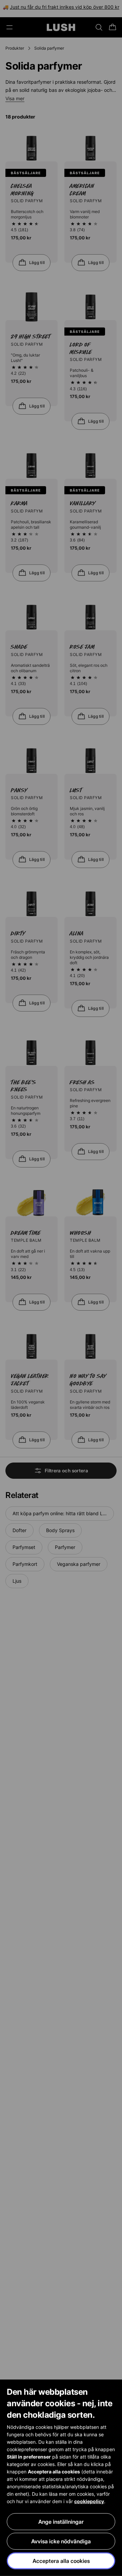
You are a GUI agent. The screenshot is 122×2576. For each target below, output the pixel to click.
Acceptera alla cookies (61, 2561)
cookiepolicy (89, 2501)
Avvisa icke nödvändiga (61, 2541)
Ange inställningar (61, 2522)
